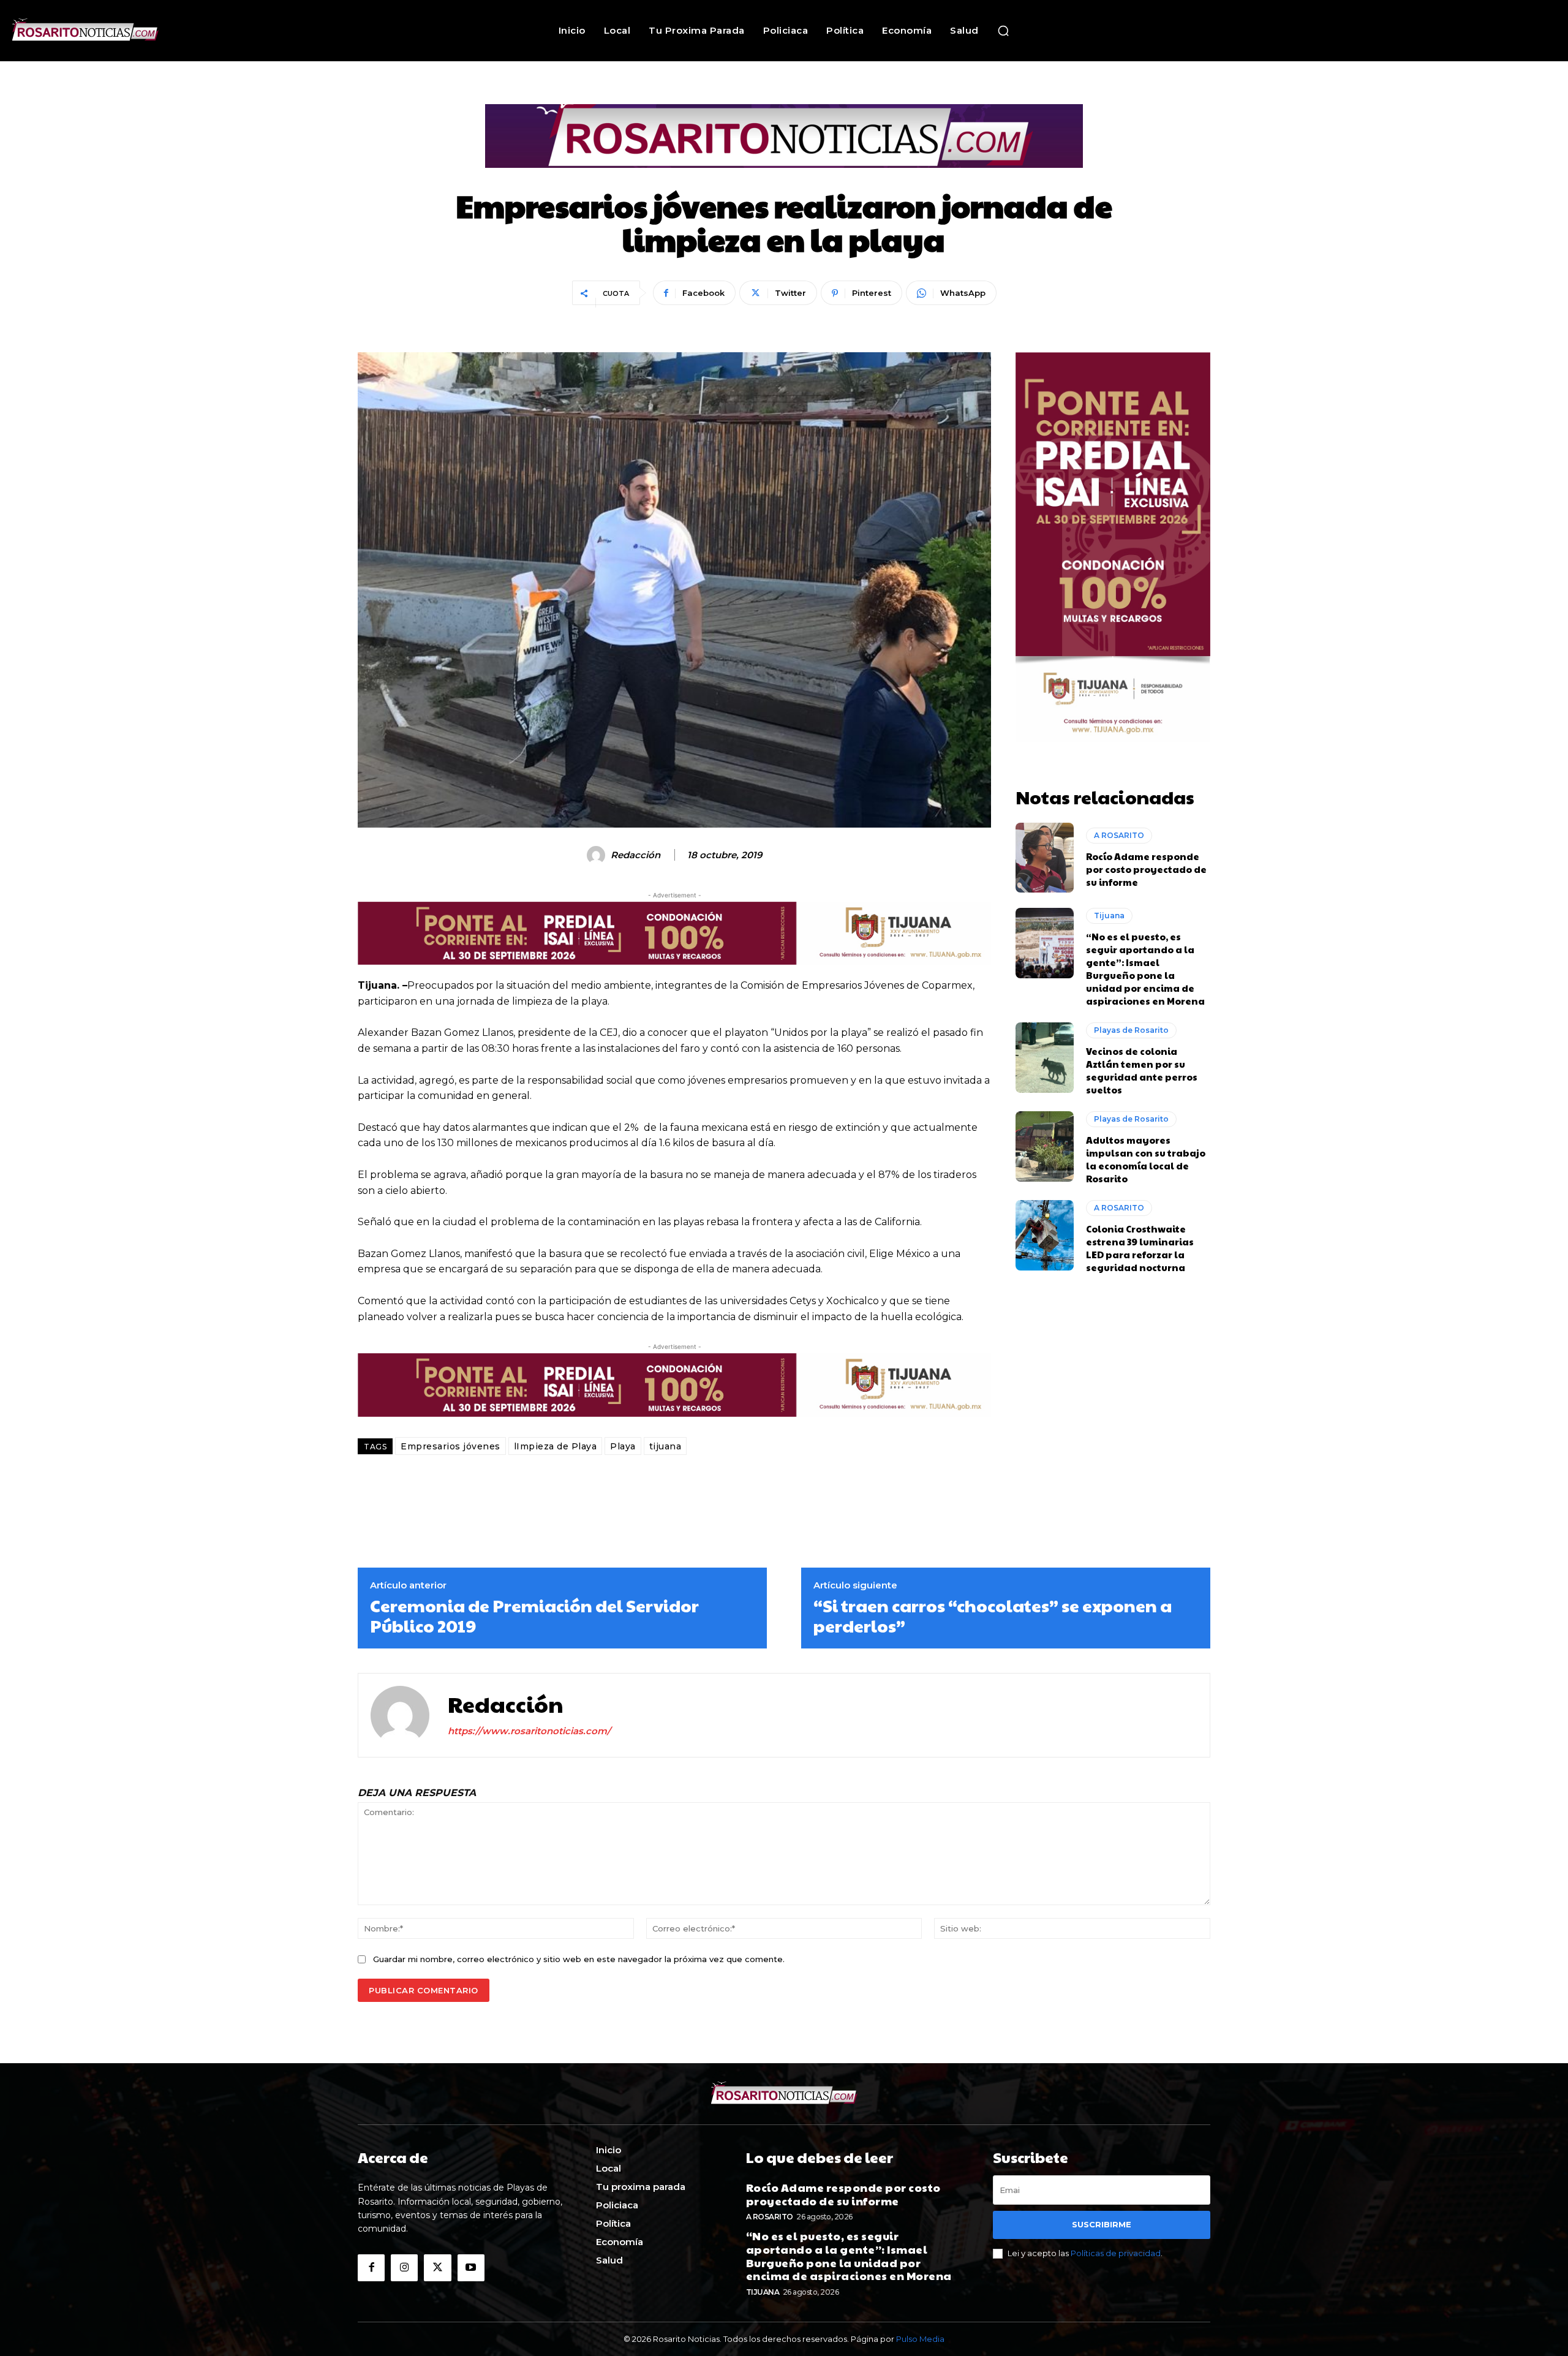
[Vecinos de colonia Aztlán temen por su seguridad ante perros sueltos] (1045, 1057)
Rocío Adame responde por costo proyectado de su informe (1146, 869)
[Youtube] (471, 2268)
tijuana (665, 1446)
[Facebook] (371, 2268)
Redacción (635, 855)
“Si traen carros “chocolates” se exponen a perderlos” (993, 1616)
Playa (623, 1446)
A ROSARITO (1119, 835)
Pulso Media (920, 2339)
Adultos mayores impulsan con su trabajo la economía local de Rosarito (1146, 1159)
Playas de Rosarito (1131, 1030)
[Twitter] (437, 2268)
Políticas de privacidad (1116, 2253)
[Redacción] (598, 855)
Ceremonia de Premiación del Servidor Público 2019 (534, 1616)
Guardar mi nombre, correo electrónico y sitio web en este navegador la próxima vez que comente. (579, 1959)
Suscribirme (1102, 2224)
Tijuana (1109, 916)
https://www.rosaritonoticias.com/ (529, 1731)
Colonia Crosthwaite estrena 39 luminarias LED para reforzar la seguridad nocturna (1140, 1248)
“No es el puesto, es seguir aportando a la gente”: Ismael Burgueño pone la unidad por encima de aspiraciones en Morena (1145, 968)
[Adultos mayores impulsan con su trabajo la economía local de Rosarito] (1045, 1146)
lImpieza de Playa (556, 1446)
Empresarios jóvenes (450, 1446)
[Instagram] (404, 2268)
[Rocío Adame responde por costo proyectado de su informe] (1045, 858)
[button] (1003, 31)
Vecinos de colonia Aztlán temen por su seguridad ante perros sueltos (1142, 1070)
